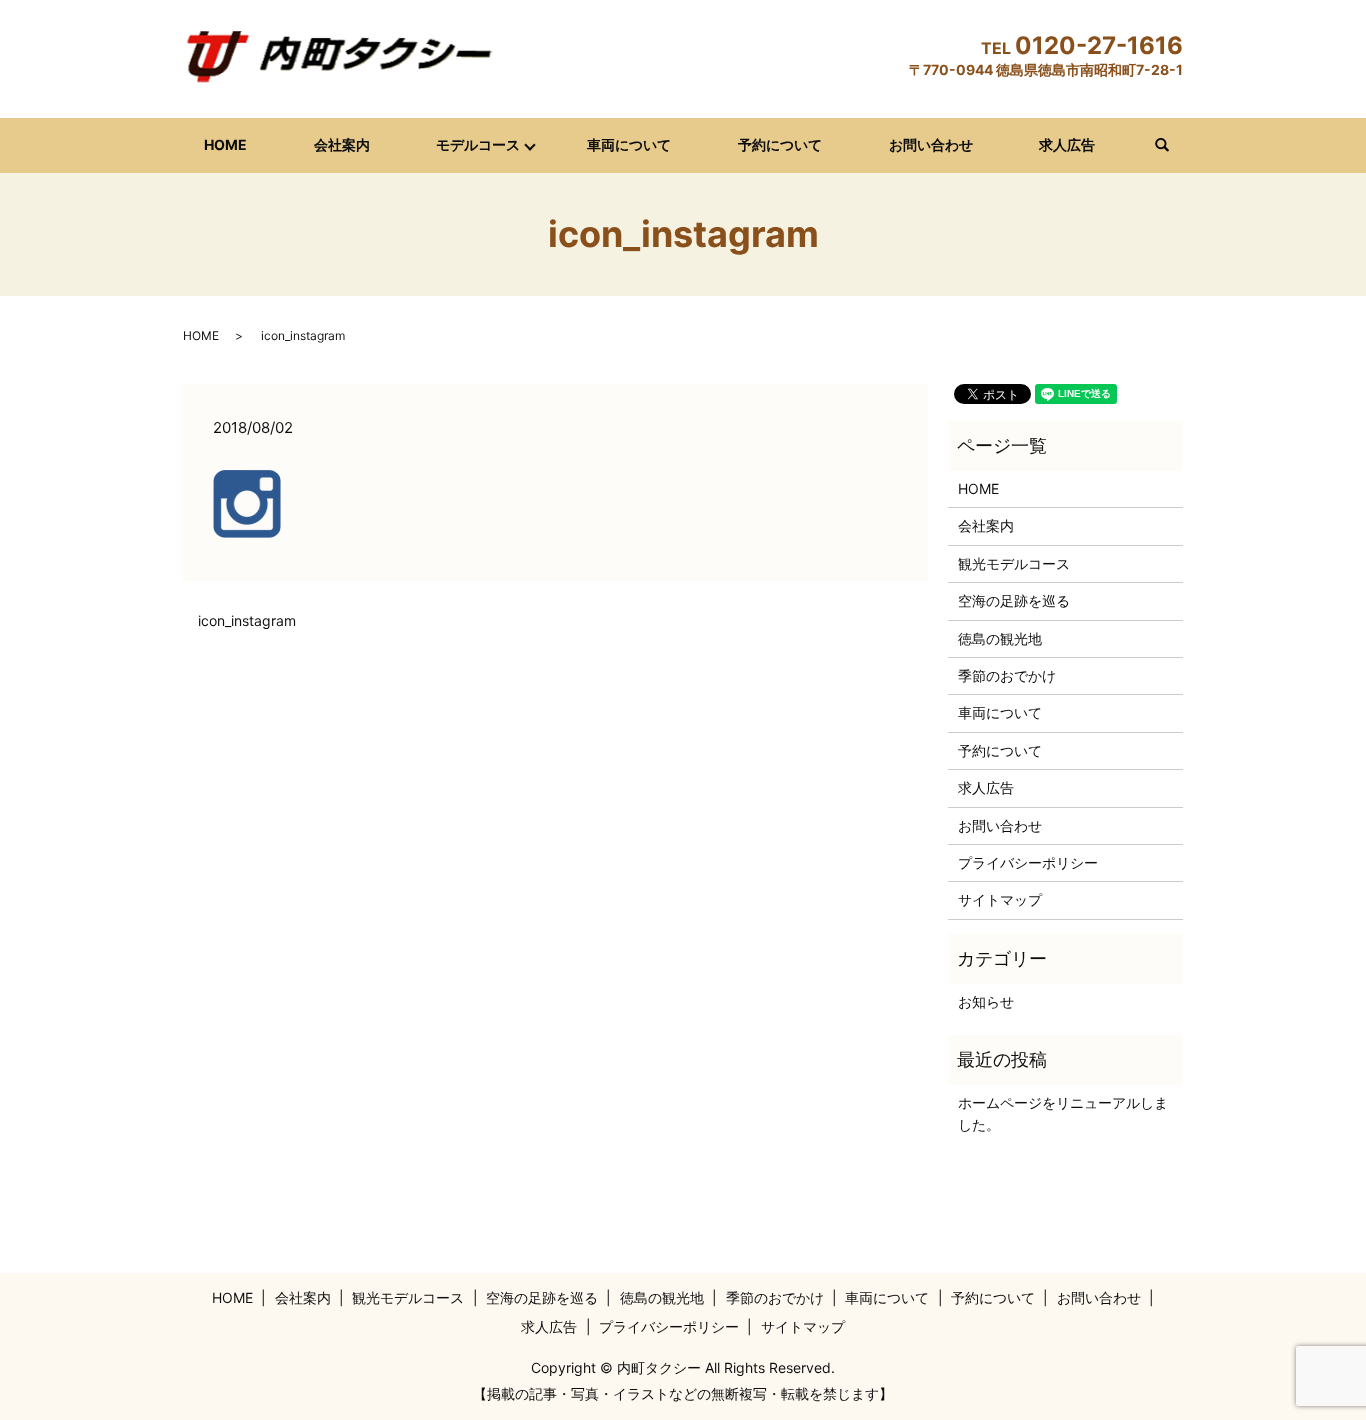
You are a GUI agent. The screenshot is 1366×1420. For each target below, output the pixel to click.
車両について (629, 144)
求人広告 (1067, 144)
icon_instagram (247, 620)
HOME (225, 144)
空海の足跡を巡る (1014, 600)
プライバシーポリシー (1028, 862)
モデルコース (478, 144)
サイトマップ (1000, 899)
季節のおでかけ (1007, 675)
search (1172, 145)
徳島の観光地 (1000, 638)
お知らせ (986, 1001)
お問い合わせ (931, 144)
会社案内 (342, 144)
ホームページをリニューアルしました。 (1063, 1113)
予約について (780, 144)
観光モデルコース (1014, 563)
